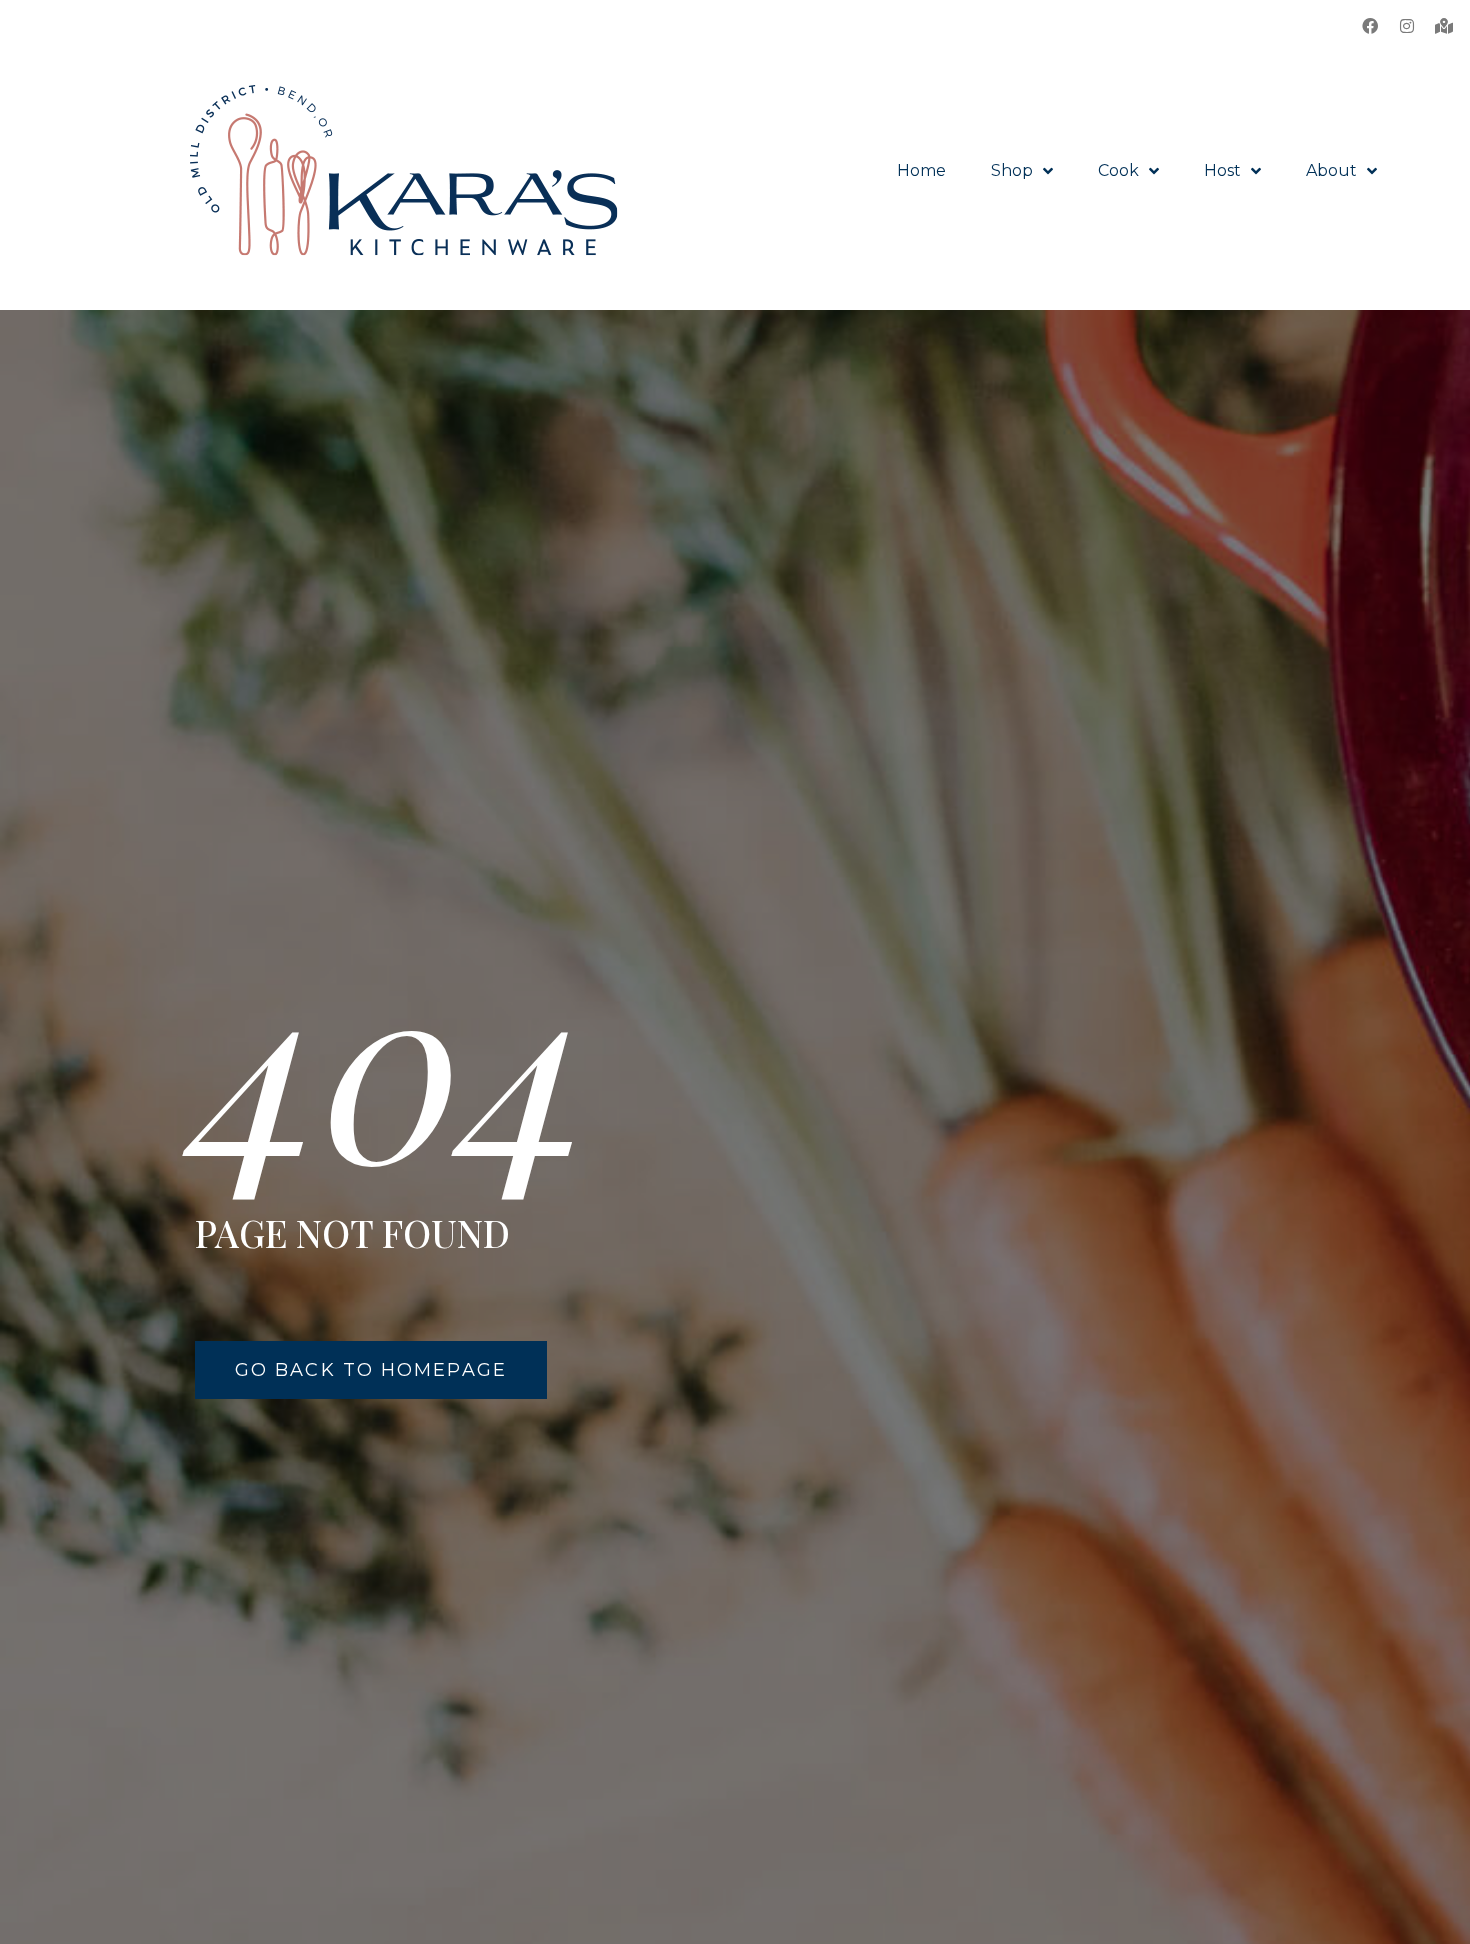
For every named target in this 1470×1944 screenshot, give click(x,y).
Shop (1012, 170)
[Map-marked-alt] (1444, 26)
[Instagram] (1407, 26)
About (1331, 170)
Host (1222, 170)
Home (921, 170)
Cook (1118, 170)
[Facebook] (1370, 26)
